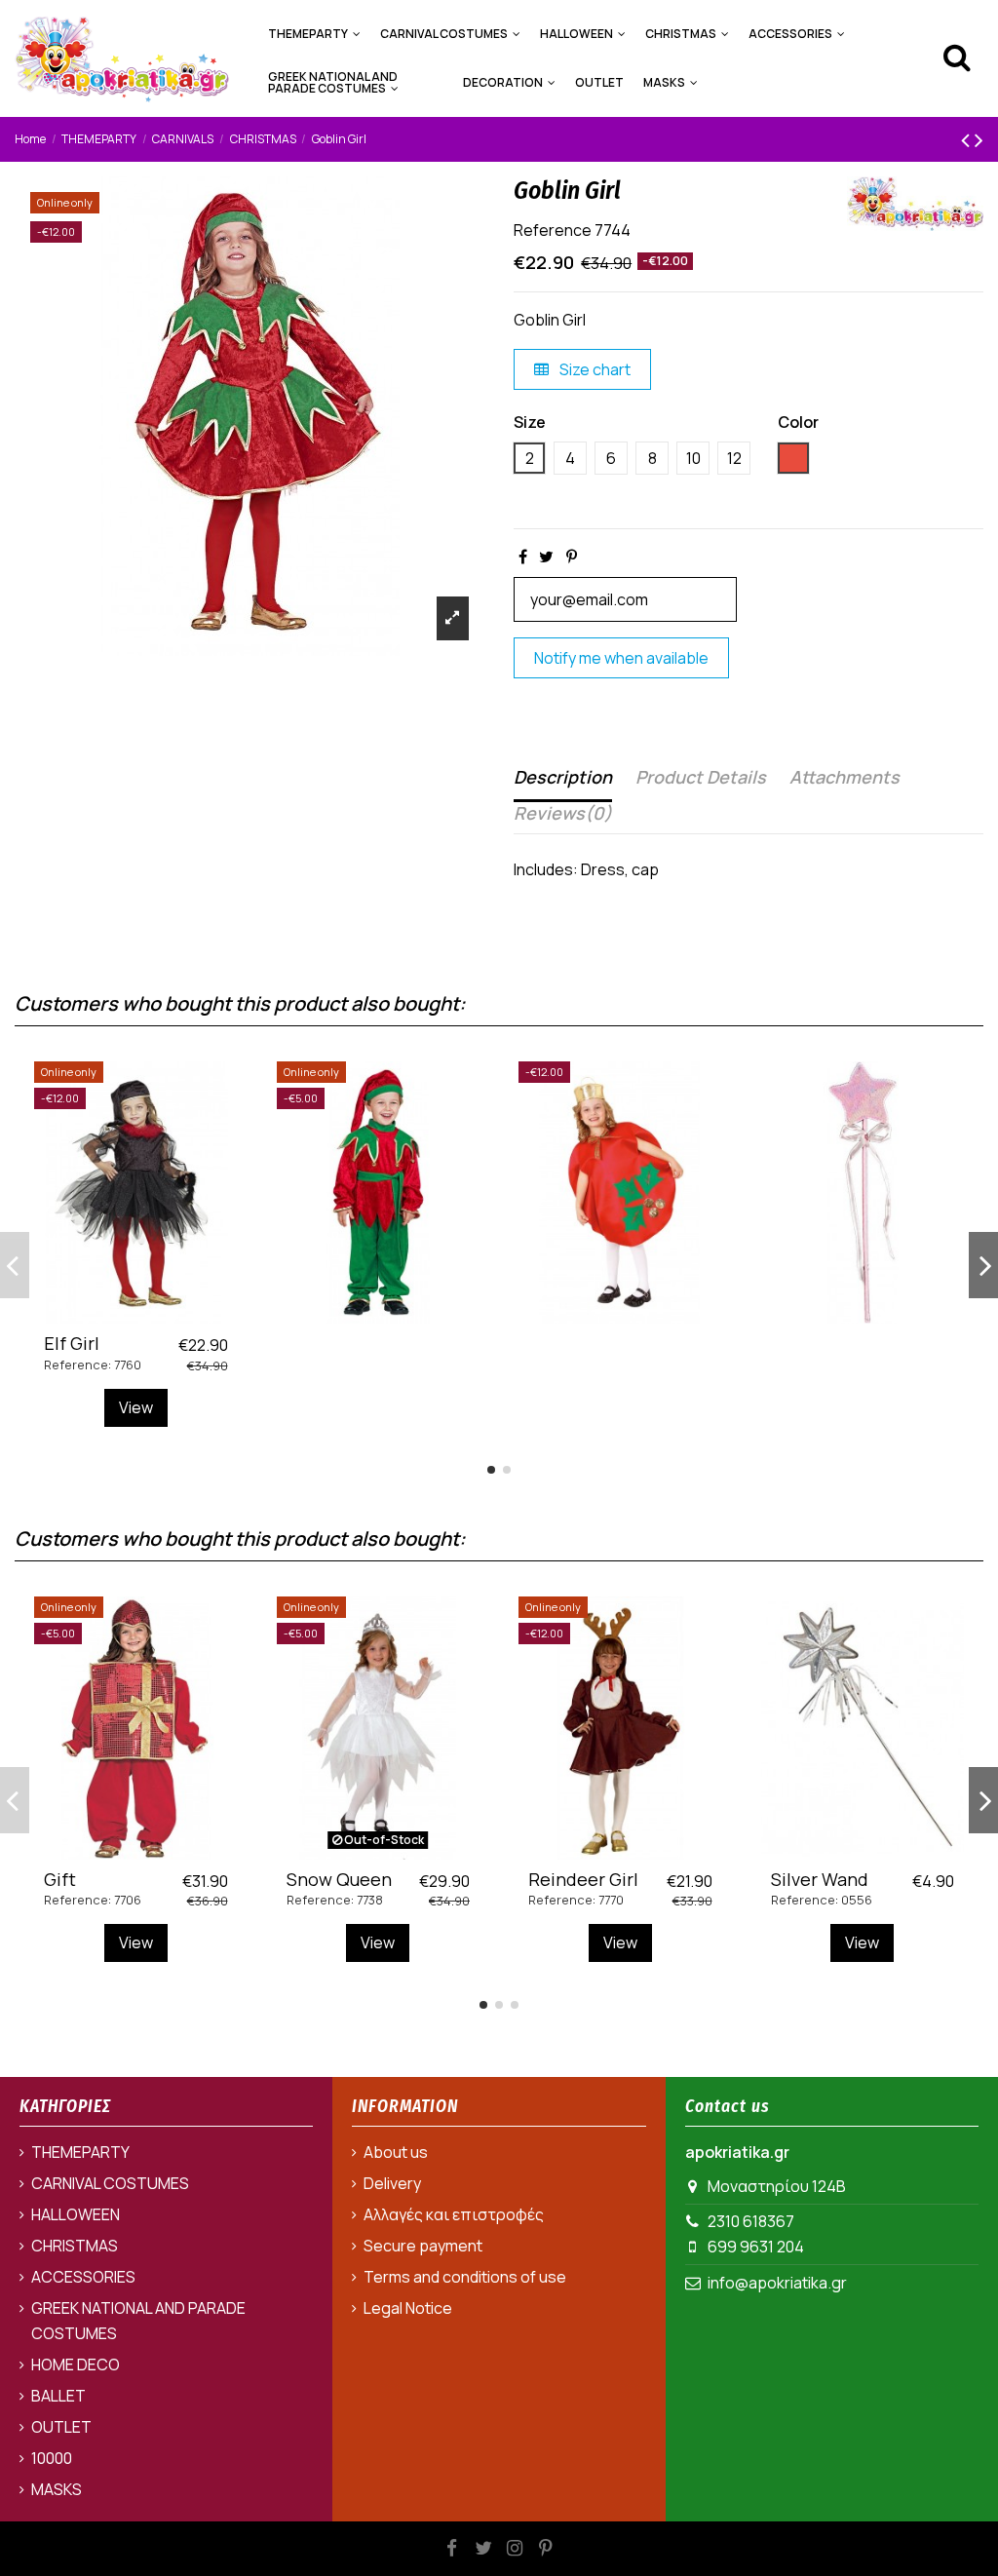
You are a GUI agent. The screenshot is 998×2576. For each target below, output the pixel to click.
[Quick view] (151, 1316)
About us (396, 2152)
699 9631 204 (756, 2247)
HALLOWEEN (76, 2214)
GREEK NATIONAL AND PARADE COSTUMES (138, 2321)
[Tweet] (546, 557)
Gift (60, 1879)
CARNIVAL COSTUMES (110, 2183)
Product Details (701, 777)
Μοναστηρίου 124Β (777, 2186)
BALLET (58, 2396)
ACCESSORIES (83, 2277)
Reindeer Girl (583, 1879)
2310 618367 (751, 2221)
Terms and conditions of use (465, 2277)
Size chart (594, 369)
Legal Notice (408, 2308)
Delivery (392, 2183)
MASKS (57, 2489)
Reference (553, 230)
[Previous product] (968, 139)
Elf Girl (72, 1343)
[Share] (523, 557)
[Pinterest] (572, 557)
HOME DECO (76, 2365)
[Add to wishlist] (120, 1316)
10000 (52, 2458)
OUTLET (61, 2427)
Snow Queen (339, 1879)
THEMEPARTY (80, 2152)
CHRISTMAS (75, 2246)
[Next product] (979, 139)
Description (563, 777)
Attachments (844, 777)
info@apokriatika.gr (777, 2283)
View (136, 1407)
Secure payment (423, 2246)
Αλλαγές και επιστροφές (454, 2214)
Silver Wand (820, 1879)
